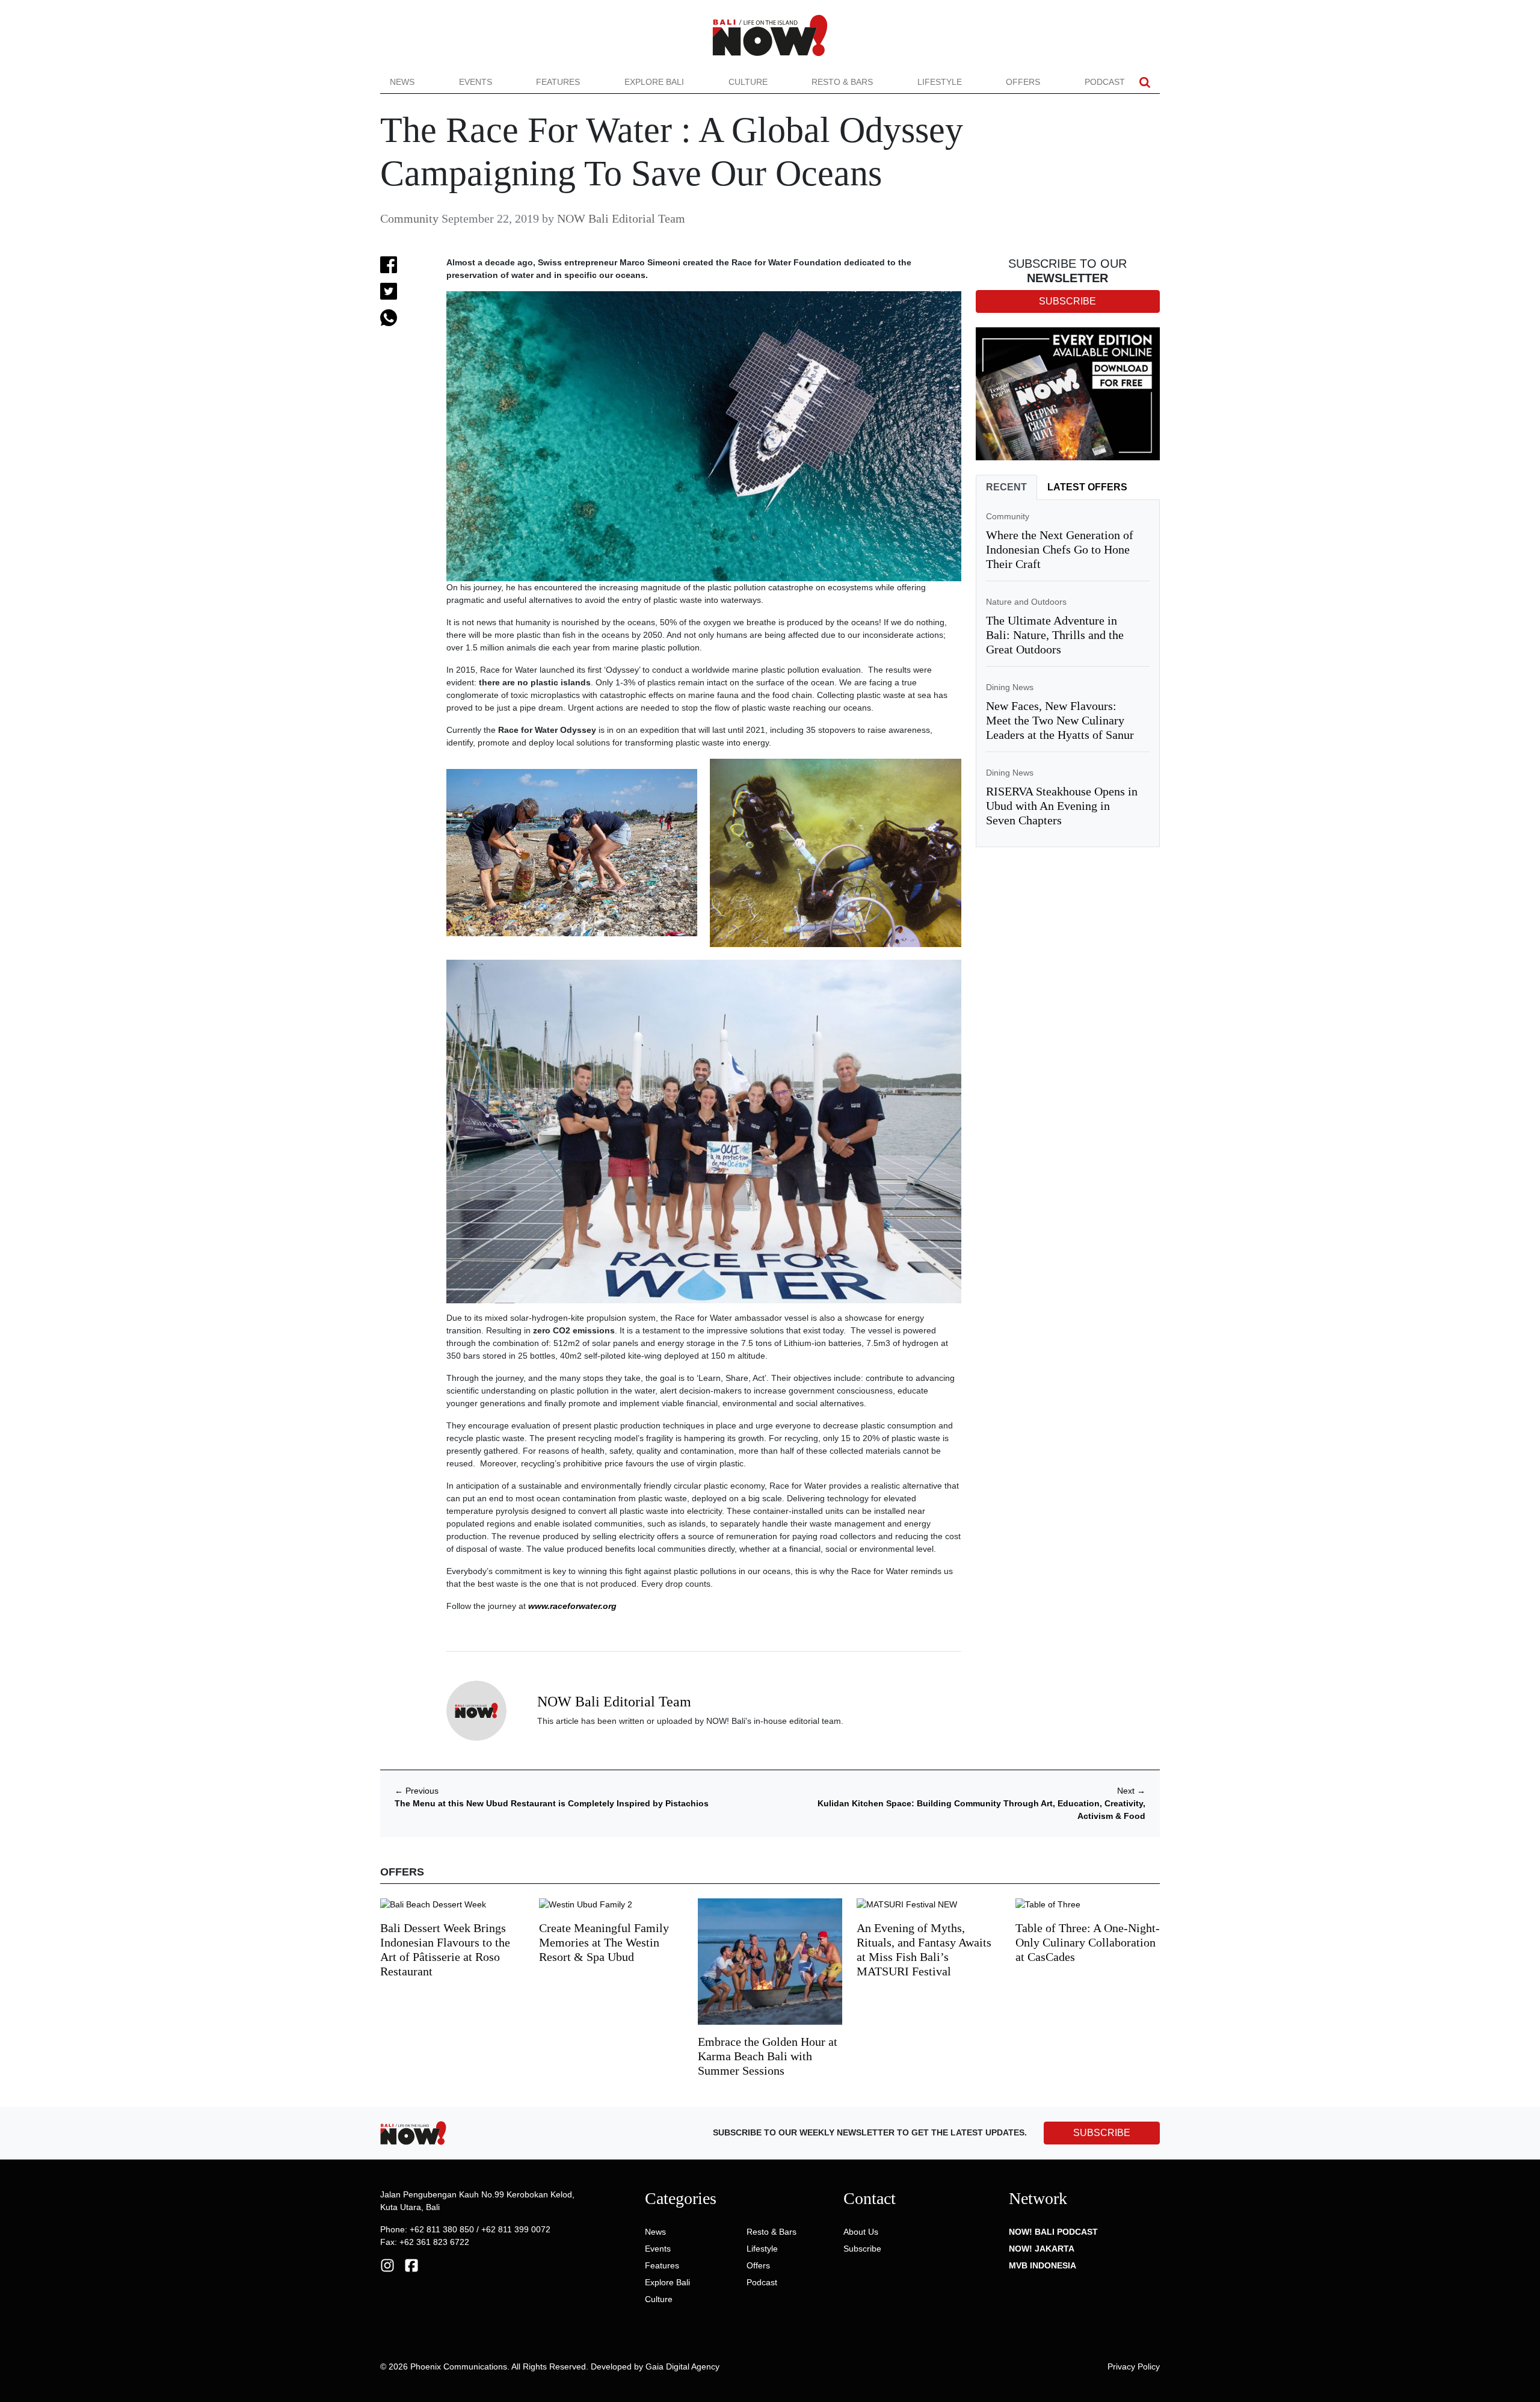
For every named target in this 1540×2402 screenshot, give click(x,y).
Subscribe (862, 2249)
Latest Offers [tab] (1087, 487)
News (402, 82)
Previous (417, 1791)
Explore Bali (654, 82)
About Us (861, 2232)
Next (1131, 1791)
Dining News (1010, 687)
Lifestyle (940, 82)
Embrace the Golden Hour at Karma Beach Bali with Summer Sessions (768, 2056)
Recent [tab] (1006, 487)
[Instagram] (387, 2265)
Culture (748, 82)
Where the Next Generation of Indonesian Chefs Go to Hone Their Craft (1060, 549)
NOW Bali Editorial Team (621, 218)
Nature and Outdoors (1026, 602)
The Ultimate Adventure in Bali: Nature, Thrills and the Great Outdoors (1055, 635)
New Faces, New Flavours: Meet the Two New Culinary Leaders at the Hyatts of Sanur (1060, 720)
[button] (1145, 82)
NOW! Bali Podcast (1053, 2232)
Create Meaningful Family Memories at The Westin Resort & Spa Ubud (604, 1942)
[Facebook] (411, 2265)
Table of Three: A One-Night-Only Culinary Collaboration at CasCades (1088, 1942)
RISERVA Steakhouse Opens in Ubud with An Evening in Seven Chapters (1062, 806)
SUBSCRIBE (1102, 2133)
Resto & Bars (842, 82)
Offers (1023, 82)
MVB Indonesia (1043, 2265)
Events (476, 82)
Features (558, 82)
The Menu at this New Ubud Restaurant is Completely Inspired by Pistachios (552, 1803)
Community (409, 218)
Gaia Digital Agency (682, 2366)
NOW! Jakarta (1042, 2249)
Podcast (1105, 82)
